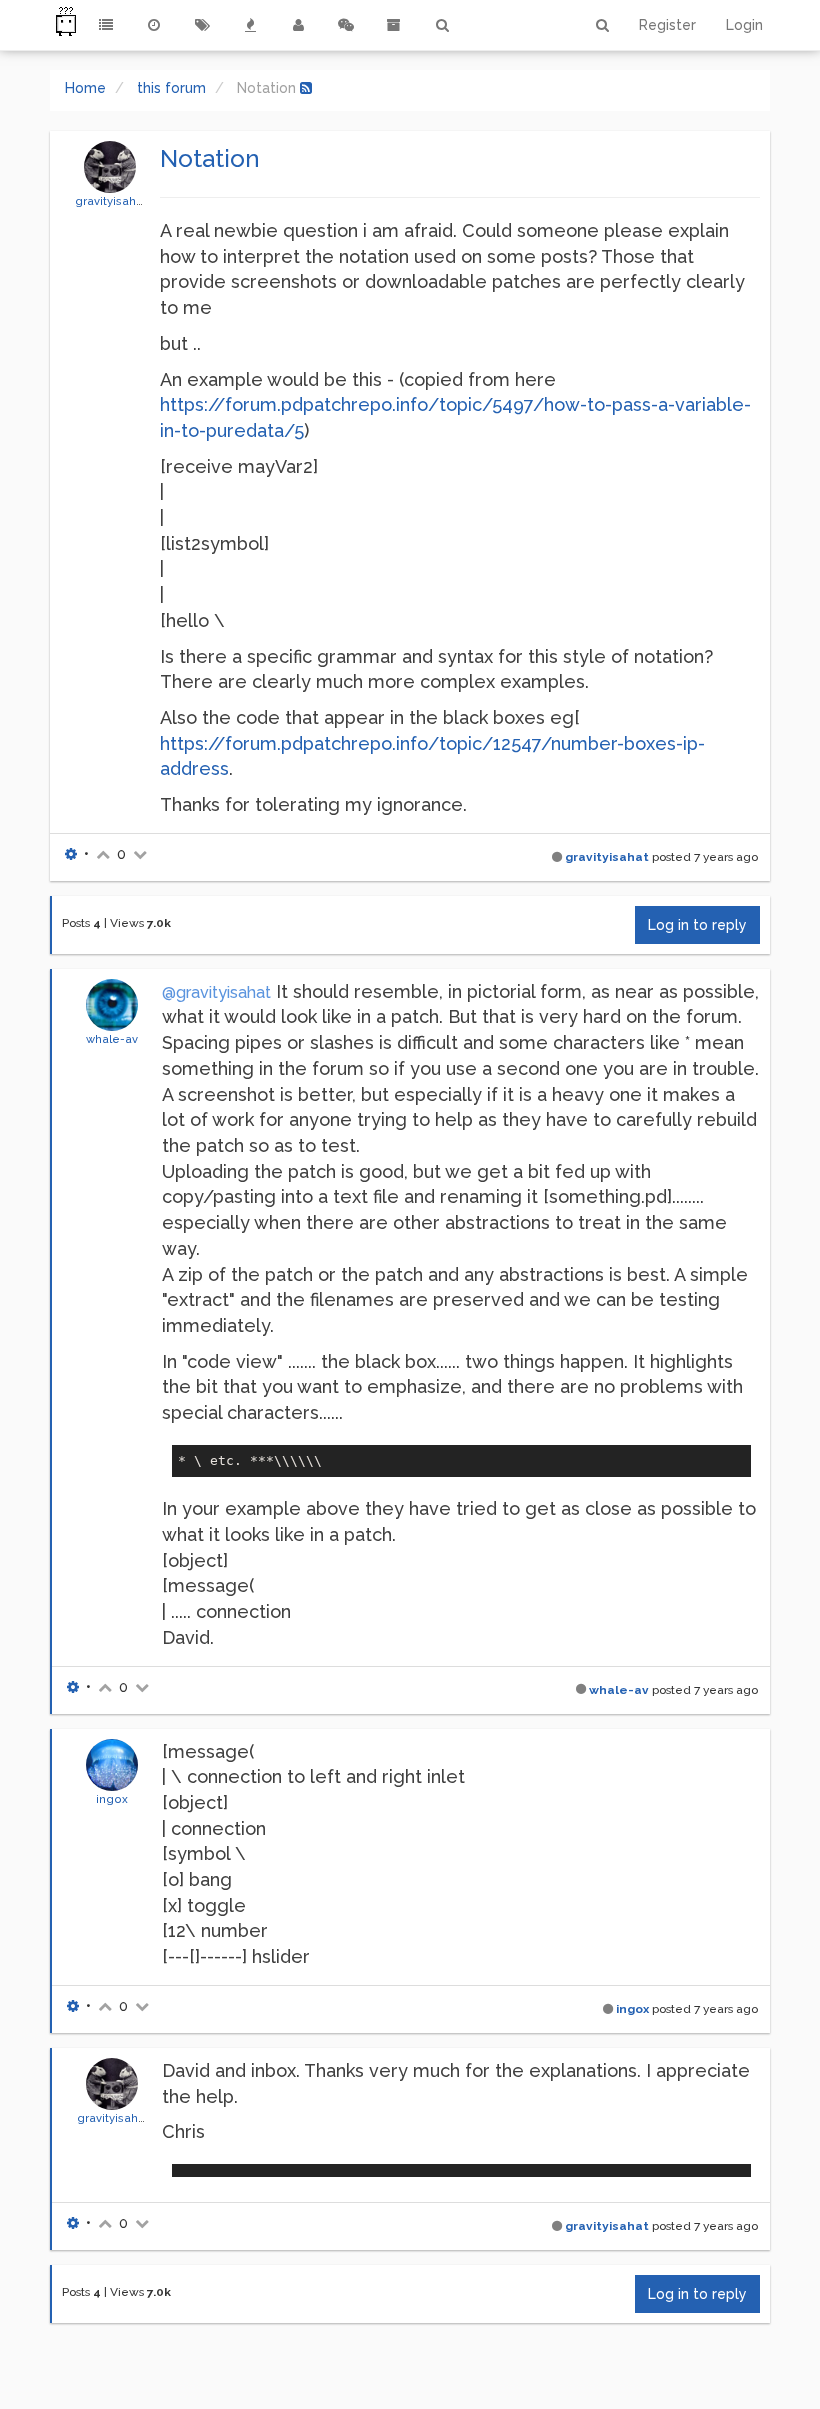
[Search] (442, 25)
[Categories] (106, 25)
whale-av (112, 1039)
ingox (112, 1799)
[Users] (298, 25)
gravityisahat (111, 201)
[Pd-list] (394, 25)
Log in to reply (697, 925)
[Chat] (346, 25)
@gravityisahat (216, 992)
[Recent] (154, 25)
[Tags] (202, 25)
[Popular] (250, 25)
